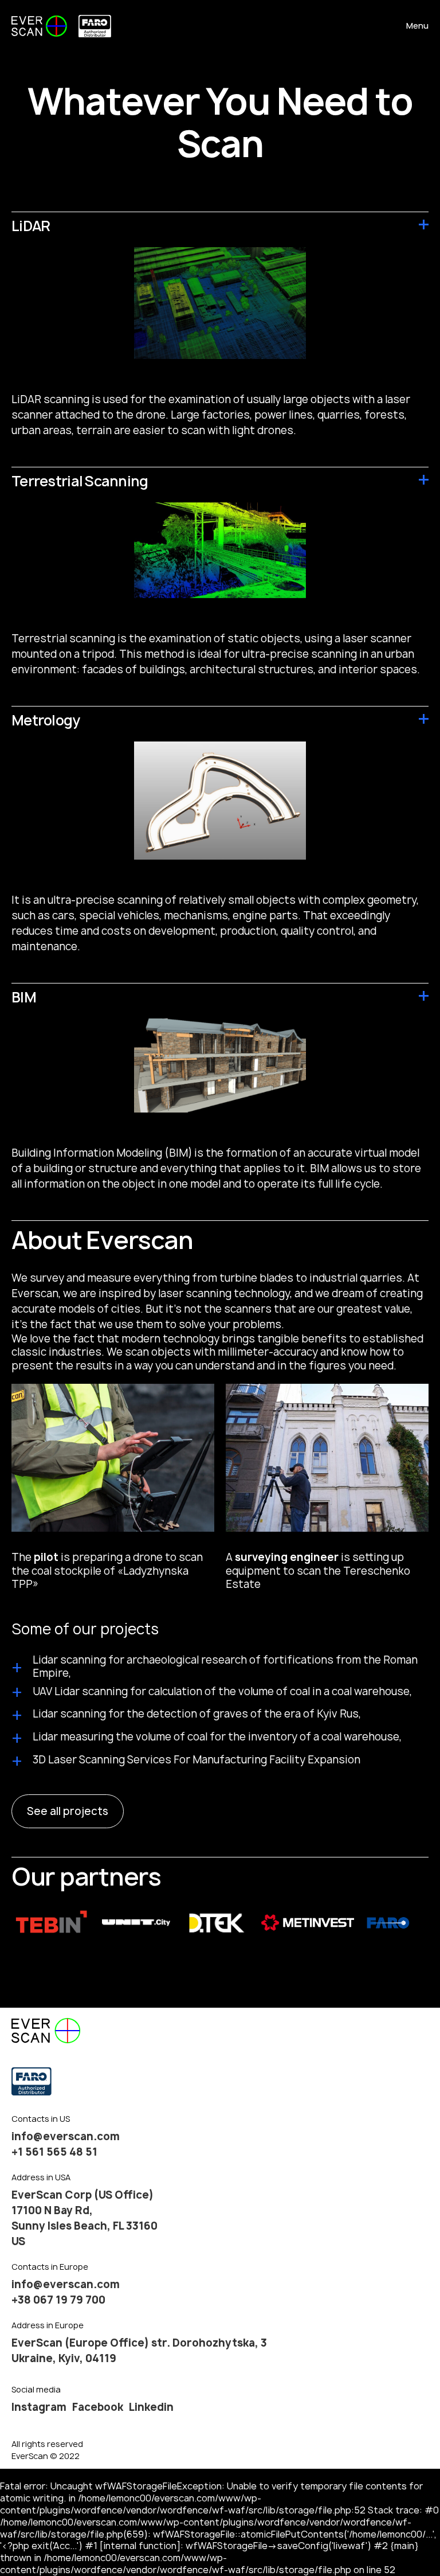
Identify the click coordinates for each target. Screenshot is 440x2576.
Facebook (98, 2407)
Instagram (39, 2407)
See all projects (68, 1811)
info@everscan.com (66, 2136)
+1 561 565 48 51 (54, 2152)
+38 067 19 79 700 (58, 2300)
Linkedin (151, 2407)
